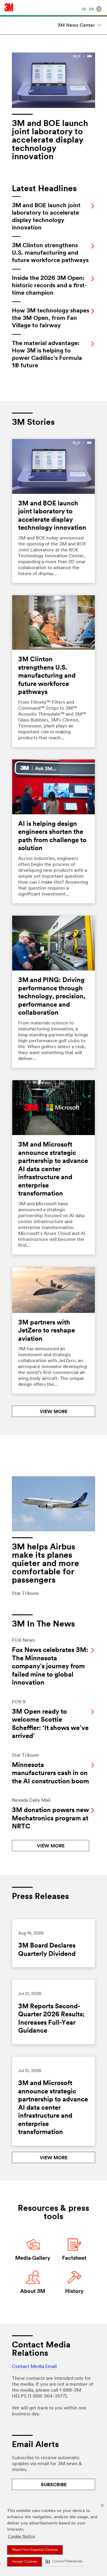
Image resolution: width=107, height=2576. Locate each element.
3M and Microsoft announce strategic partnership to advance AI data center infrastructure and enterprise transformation (53, 1169)
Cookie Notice (22, 2537)
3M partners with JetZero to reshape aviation (47, 1331)
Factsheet (74, 2259)
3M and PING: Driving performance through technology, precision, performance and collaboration (52, 997)
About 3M (33, 2292)
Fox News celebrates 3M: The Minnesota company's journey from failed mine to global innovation (50, 1667)
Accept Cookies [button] (25, 2562)
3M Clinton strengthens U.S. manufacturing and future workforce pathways (50, 253)
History (74, 2292)
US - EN (88, 9)
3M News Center (76, 25)
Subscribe (54, 2485)
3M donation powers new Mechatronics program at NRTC (50, 1819)
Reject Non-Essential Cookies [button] (35, 2550)
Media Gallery (33, 2259)
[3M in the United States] (9, 7)
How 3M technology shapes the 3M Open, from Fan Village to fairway (51, 318)
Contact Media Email (34, 2367)
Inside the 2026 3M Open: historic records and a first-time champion (49, 286)
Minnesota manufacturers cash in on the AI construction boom (50, 1774)
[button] (64, 2562)
